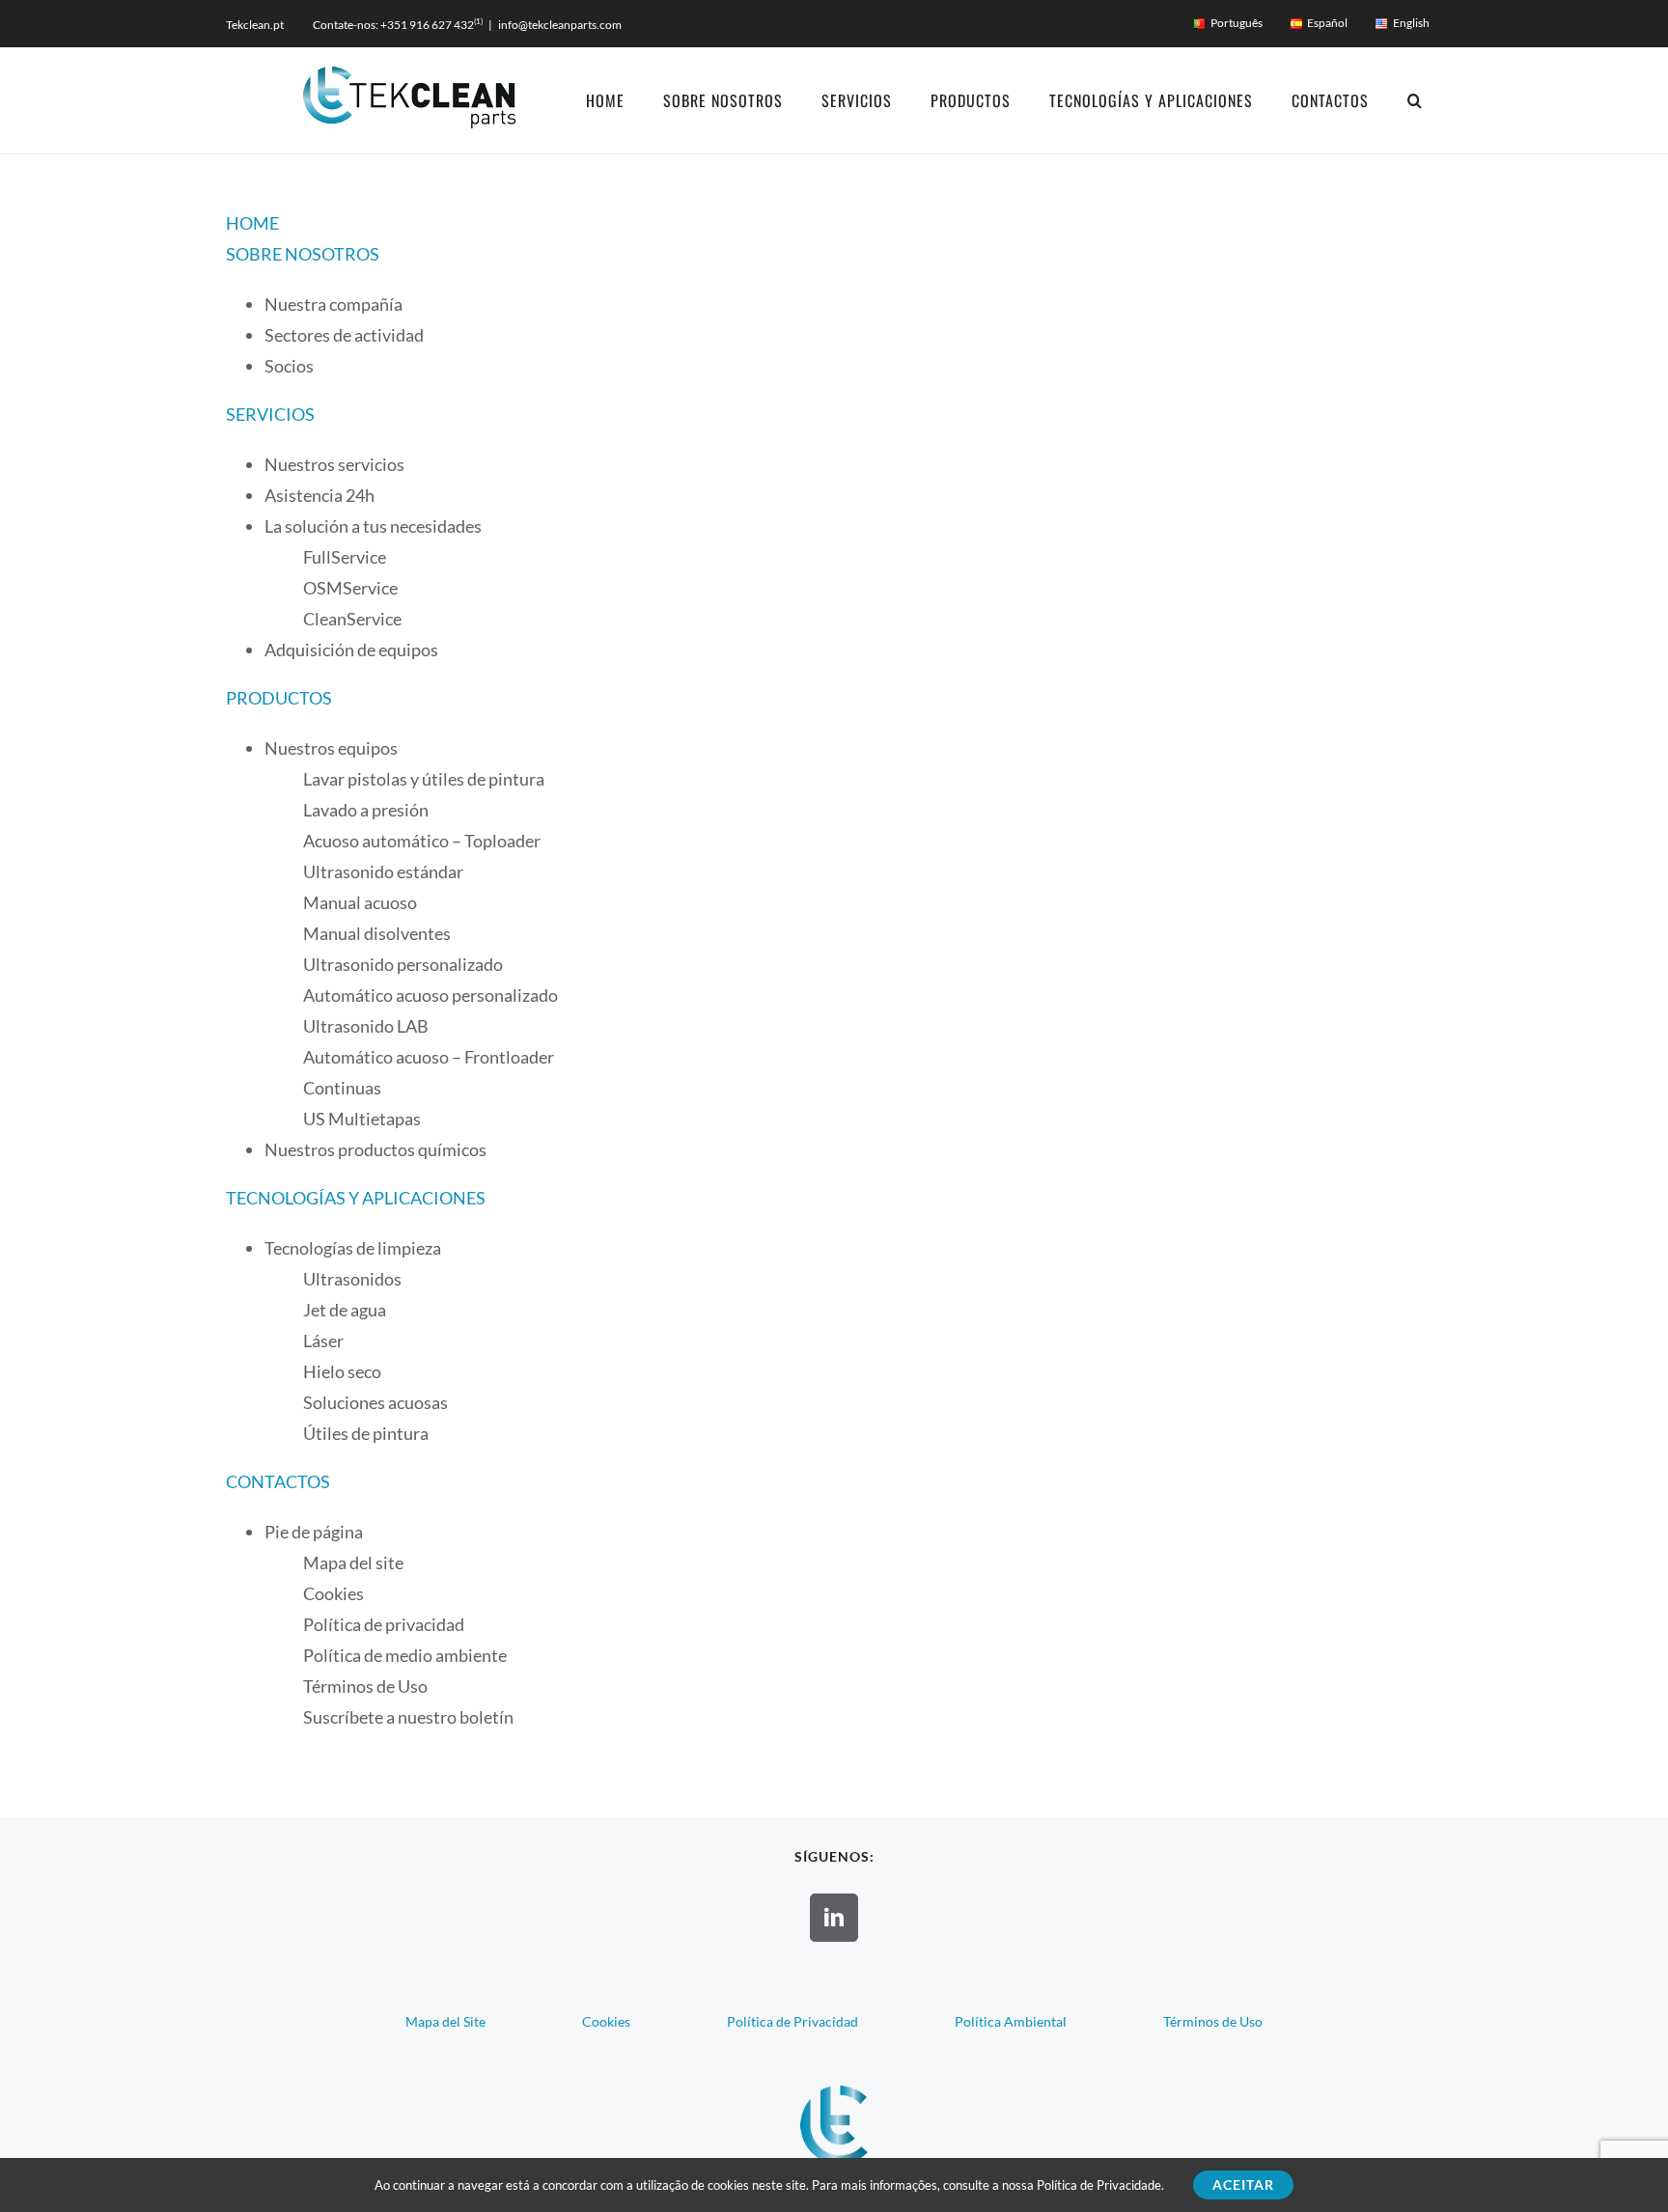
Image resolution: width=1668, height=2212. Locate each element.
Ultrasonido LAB (366, 1026)
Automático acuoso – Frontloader (429, 1057)
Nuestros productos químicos (375, 1149)
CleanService (352, 619)
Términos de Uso (365, 1686)
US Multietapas (362, 1119)
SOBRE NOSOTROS (303, 254)
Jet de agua (345, 1310)
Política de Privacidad (792, 2021)
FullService (345, 557)
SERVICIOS (270, 414)
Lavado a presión (366, 810)
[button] (1415, 100)
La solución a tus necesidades (373, 526)
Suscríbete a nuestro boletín (408, 1717)
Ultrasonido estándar (383, 871)
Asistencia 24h (320, 495)
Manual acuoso (360, 902)
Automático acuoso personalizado (431, 995)
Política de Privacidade (1099, 2185)
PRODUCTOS (279, 698)
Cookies (334, 1593)
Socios (289, 366)
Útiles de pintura (366, 1433)
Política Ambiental (1011, 2021)
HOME (252, 223)
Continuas (342, 1088)
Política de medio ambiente (405, 1655)
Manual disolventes (377, 933)
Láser (323, 1341)
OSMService (350, 588)
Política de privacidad (384, 1624)
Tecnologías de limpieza (353, 1248)
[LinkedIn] (834, 1918)
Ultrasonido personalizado (403, 964)
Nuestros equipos (331, 748)
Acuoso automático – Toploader (422, 841)
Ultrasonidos (352, 1279)
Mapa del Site (445, 2021)
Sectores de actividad (344, 335)
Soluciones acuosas (375, 1402)
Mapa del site (353, 1562)
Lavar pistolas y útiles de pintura (424, 779)
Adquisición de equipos (351, 650)
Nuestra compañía (334, 304)
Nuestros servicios (334, 464)
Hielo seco (342, 1371)
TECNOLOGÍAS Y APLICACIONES (356, 1198)
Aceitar (1243, 2184)
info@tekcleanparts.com (560, 25)
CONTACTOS (278, 1481)
